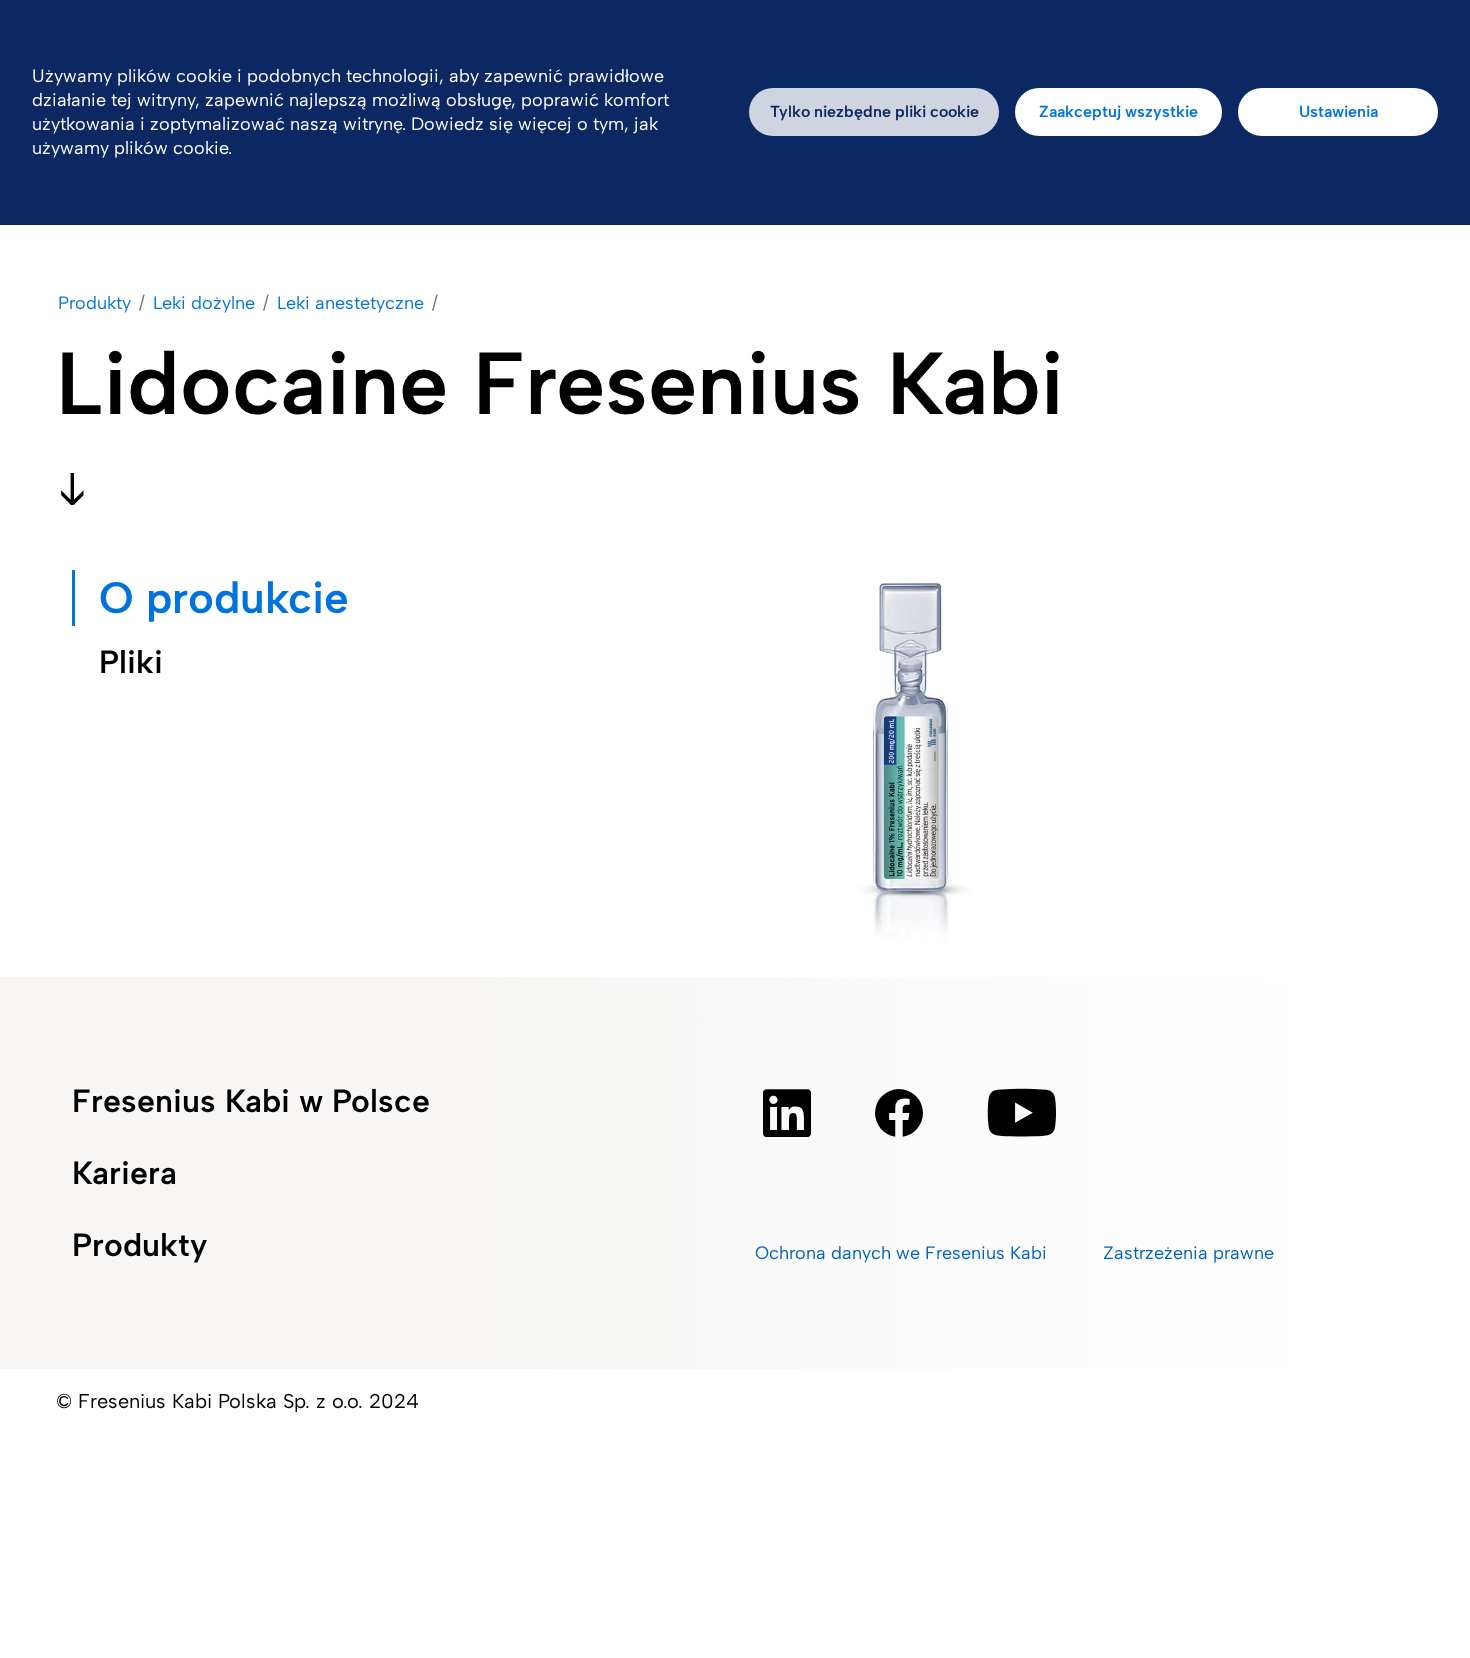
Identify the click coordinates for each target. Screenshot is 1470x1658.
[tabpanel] (914, 769)
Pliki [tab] (131, 662)
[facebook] (899, 1113)
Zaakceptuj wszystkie (1118, 111)
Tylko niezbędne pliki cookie (874, 111)
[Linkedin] (787, 1113)
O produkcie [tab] (224, 597)
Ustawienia (1338, 111)
